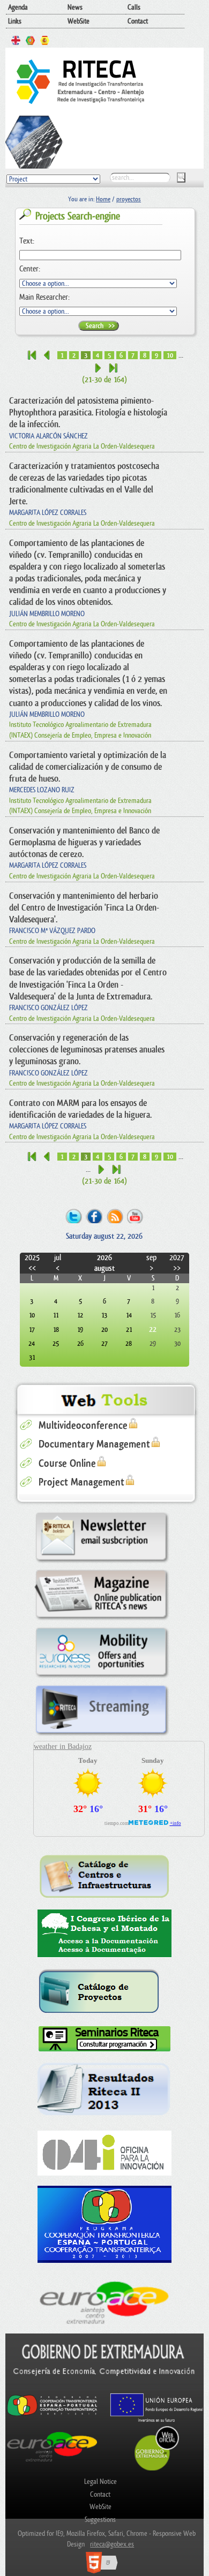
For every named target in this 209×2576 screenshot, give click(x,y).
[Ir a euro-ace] (52, 2463)
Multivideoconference (83, 1426)
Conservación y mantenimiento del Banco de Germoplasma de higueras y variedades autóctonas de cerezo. (84, 842)
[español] (45, 42)
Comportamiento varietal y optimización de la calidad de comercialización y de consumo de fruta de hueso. (88, 767)
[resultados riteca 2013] (105, 2092)
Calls (134, 7)
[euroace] (105, 2301)
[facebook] (94, 1215)
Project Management (81, 1482)
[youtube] (135, 1215)
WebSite (79, 21)
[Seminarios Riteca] (105, 2039)
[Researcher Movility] (102, 1678)
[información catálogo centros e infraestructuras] (105, 1876)
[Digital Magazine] (102, 1620)
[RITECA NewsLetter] (102, 1563)
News (75, 7)
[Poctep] (105, 2224)
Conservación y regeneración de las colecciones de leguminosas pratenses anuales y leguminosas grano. (87, 1050)
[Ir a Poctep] (52, 2415)
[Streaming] (102, 1736)
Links (15, 21)
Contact (138, 21)
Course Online (67, 1464)
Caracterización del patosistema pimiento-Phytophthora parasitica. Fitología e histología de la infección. (88, 412)
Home (103, 199)
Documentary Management (94, 1444)
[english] (16, 42)
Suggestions (100, 2520)
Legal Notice (100, 2482)
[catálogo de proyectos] (105, 1992)
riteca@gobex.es (112, 2544)
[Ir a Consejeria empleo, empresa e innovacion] (105, 2388)
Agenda (18, 7)
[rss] (115, 1215)
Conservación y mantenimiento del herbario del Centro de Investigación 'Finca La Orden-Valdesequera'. (84, 908)
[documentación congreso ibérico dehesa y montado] (105, 1934)
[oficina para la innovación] (105, 2153)
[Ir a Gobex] (157, 2469)
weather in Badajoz (63, 1747)
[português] (30, 42)
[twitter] (74, 1215)
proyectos (129, 199)
